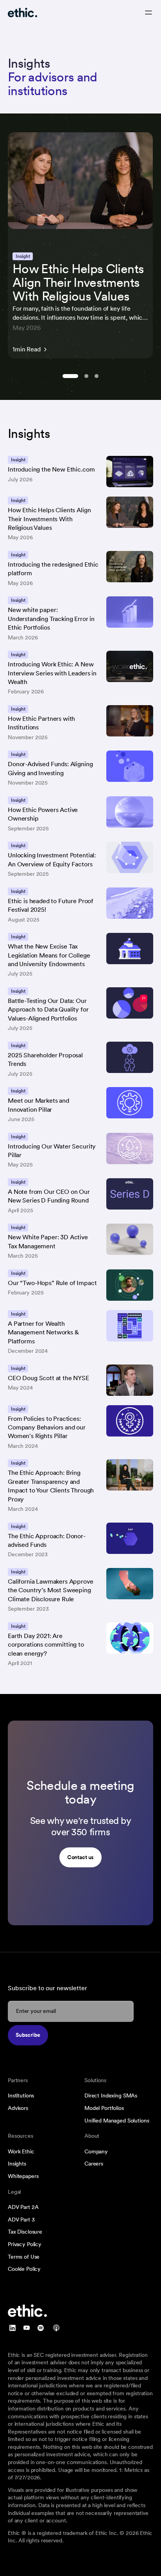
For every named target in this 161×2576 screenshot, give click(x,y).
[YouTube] (27, 2328)
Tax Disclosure (25, 2232)
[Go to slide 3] (97, 376)
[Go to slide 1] (70, 376)
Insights (17, 2164)
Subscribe (28, 2035)
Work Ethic (21, 2151)
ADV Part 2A (23, 2207)
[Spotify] (41, 2328)
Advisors (18, 2108)
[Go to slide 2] (86, 376)
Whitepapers (23, 2176)
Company (96, 2151)
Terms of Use (24, 2257)
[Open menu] (148, 13)
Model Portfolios (104, 2108)
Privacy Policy (25, 2244)
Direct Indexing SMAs (111, 2095)
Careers (94, 2164)
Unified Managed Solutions (117, 2121)
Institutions (21, 2095)
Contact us (81, 1857)
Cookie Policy (24, 2269)
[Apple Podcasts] (56, 2328)
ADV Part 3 (21, 2220)
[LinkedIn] (13, 2328)
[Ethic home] (22, 13)
